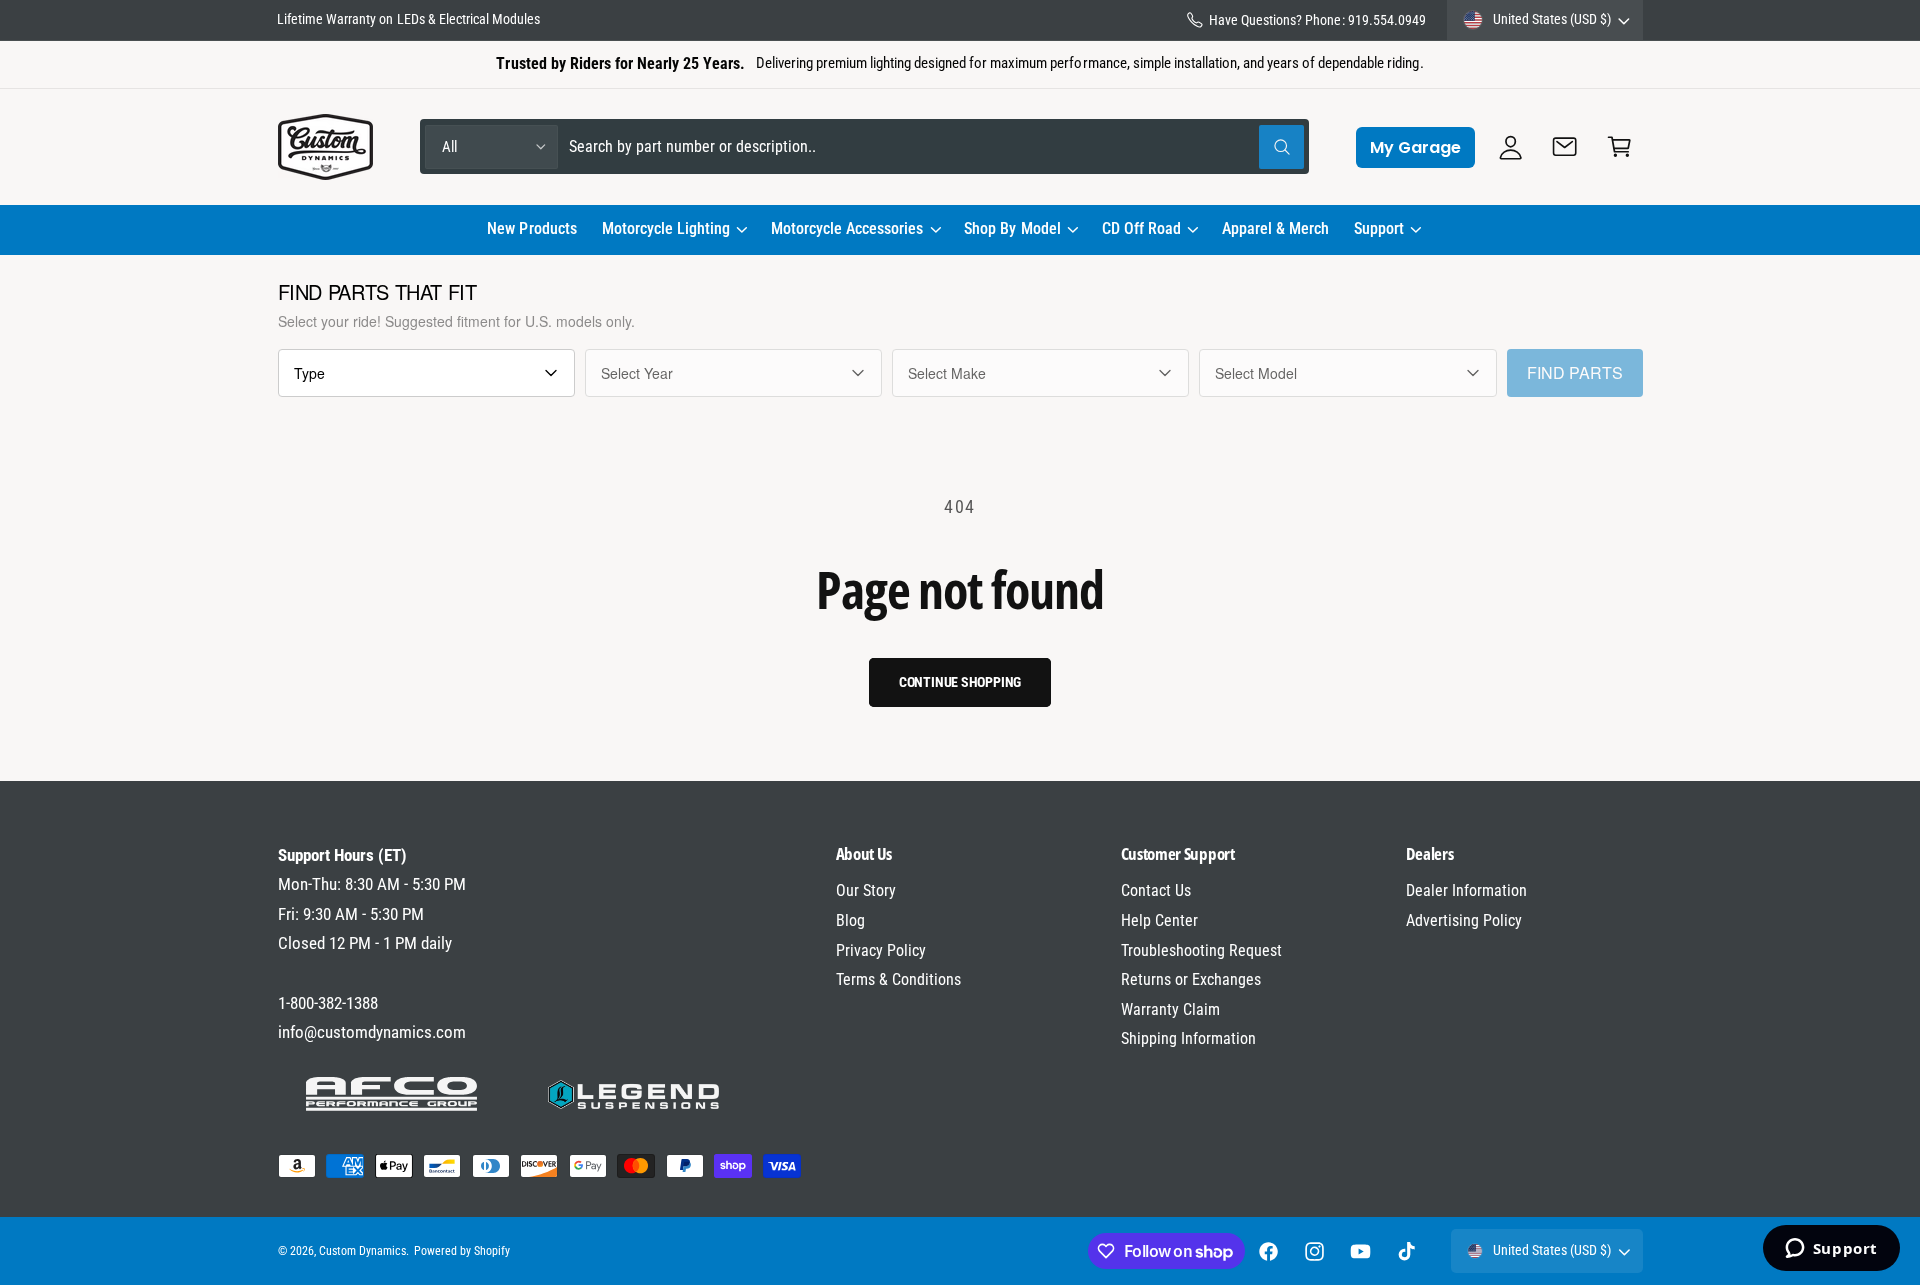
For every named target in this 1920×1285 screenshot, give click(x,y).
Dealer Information (1466, 890)
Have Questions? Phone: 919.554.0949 (1317, 20)
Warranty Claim (1170, 1009)
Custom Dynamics (362, 1251)
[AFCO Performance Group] (392, 1094)
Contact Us (1156, 890)
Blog (850, 920)
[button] (673, 230)
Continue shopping (960, 682)
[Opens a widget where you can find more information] (1831, 1250)
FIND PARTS (1575, 372)
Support (1379, 228)
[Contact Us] (1565, 146)
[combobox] (936, 146)
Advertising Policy (1464, 920)
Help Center (1159, 920)
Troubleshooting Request (1201, 950)
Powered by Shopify (462, 1251)
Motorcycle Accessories (847, 228)
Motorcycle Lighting (666, 228)
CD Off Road (1141, 228)
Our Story (866, 890)
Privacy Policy (881, 950)
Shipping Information (1188, 1038)
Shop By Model (1012, 228)
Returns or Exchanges (1191, 979)
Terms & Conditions (898, 979)
